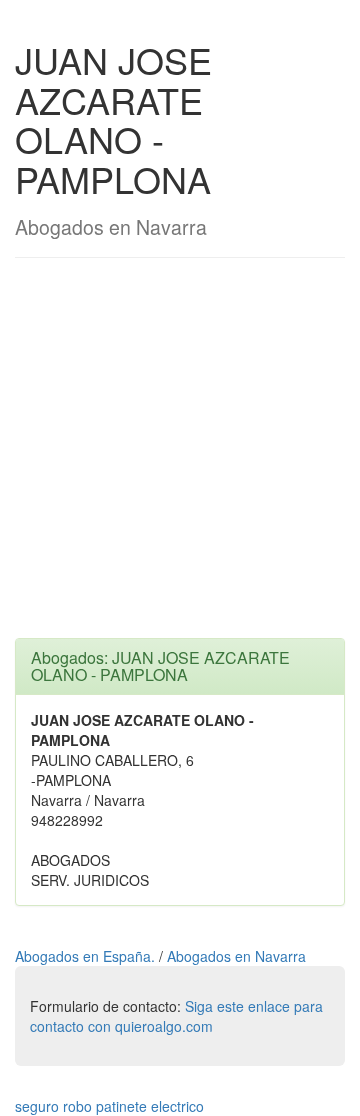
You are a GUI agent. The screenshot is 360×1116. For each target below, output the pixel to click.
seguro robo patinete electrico (109, 1106)
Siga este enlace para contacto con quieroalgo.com (176, 1016)
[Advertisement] (180, 458)
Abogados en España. (87, 956)
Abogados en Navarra (236, 956)
